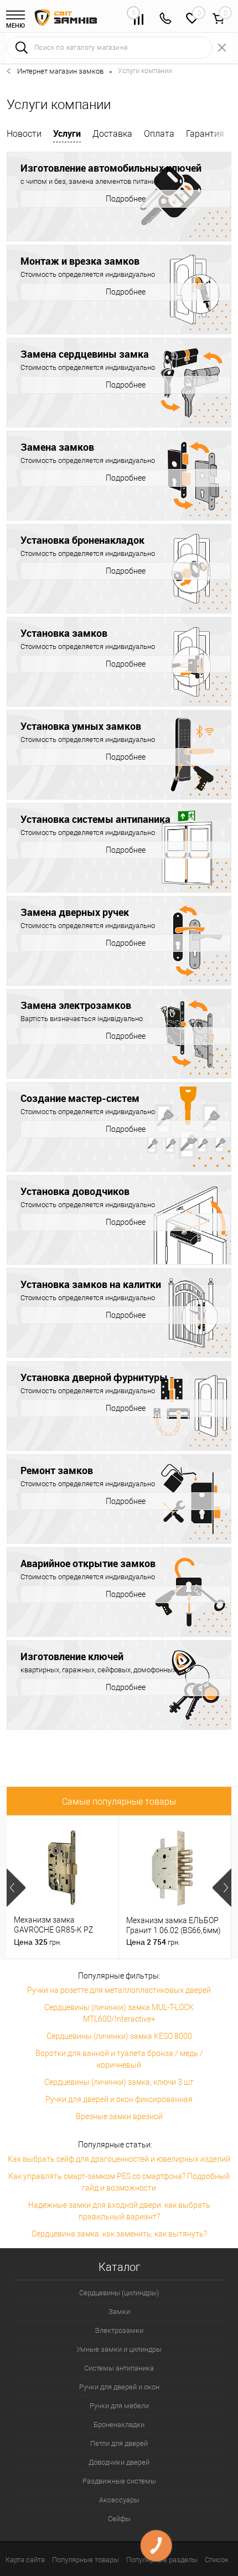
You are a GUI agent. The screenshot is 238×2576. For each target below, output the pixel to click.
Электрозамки (119, 2330)
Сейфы (119, 2519)
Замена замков (57, 447)
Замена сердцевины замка (85, 354)
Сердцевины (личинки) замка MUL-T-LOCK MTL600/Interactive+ (119, 2013)
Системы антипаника (119, 2368)
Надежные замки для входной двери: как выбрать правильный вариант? (119, 2211)
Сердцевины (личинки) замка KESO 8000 (119, 2036)
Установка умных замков (81, 726)
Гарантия (205, 134)
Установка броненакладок (82, 540)
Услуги (67, 133)
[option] (63, 1887)
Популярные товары (86, 2560)
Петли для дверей (119, 2443)
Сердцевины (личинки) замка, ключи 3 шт (119, 2082)
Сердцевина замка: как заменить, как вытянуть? (119, 2234)
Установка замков (64, 633)
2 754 (153, 1942)
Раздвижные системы (119, 2481)
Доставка (112, 134)
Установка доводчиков (75, 1191)
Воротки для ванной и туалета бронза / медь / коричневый (119, 2059)
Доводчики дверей (119, 2462)
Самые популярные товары (119, 1802)
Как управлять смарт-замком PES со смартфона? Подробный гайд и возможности (119, 2182)
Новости (24, 134)
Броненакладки (119, 2425)
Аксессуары (119, 2500)
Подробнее (126, 199)
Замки (119, 2312)
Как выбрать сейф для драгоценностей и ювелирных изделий (119, 2159)
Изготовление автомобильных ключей (111, 168)
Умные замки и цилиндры (119, 2349)
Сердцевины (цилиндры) (119, 2293)
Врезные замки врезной (119, 2116)
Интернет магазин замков (60, 71)
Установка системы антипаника (95, 819)
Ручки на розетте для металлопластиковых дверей (119, 1990)
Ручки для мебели (119, 2406)
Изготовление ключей (72, 1656)
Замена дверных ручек (75, 912)
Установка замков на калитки (91, 1284)
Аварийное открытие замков (88, 1563)
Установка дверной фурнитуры (94, 1377)
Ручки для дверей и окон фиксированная (119, 2099)
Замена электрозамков (76, 1005)
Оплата (159, 134)
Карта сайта (25, 2560)
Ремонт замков (57, 1470)
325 (38, 1942)
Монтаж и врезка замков (80, 261)
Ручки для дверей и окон (119, 2387)
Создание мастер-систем (80, 1098)
